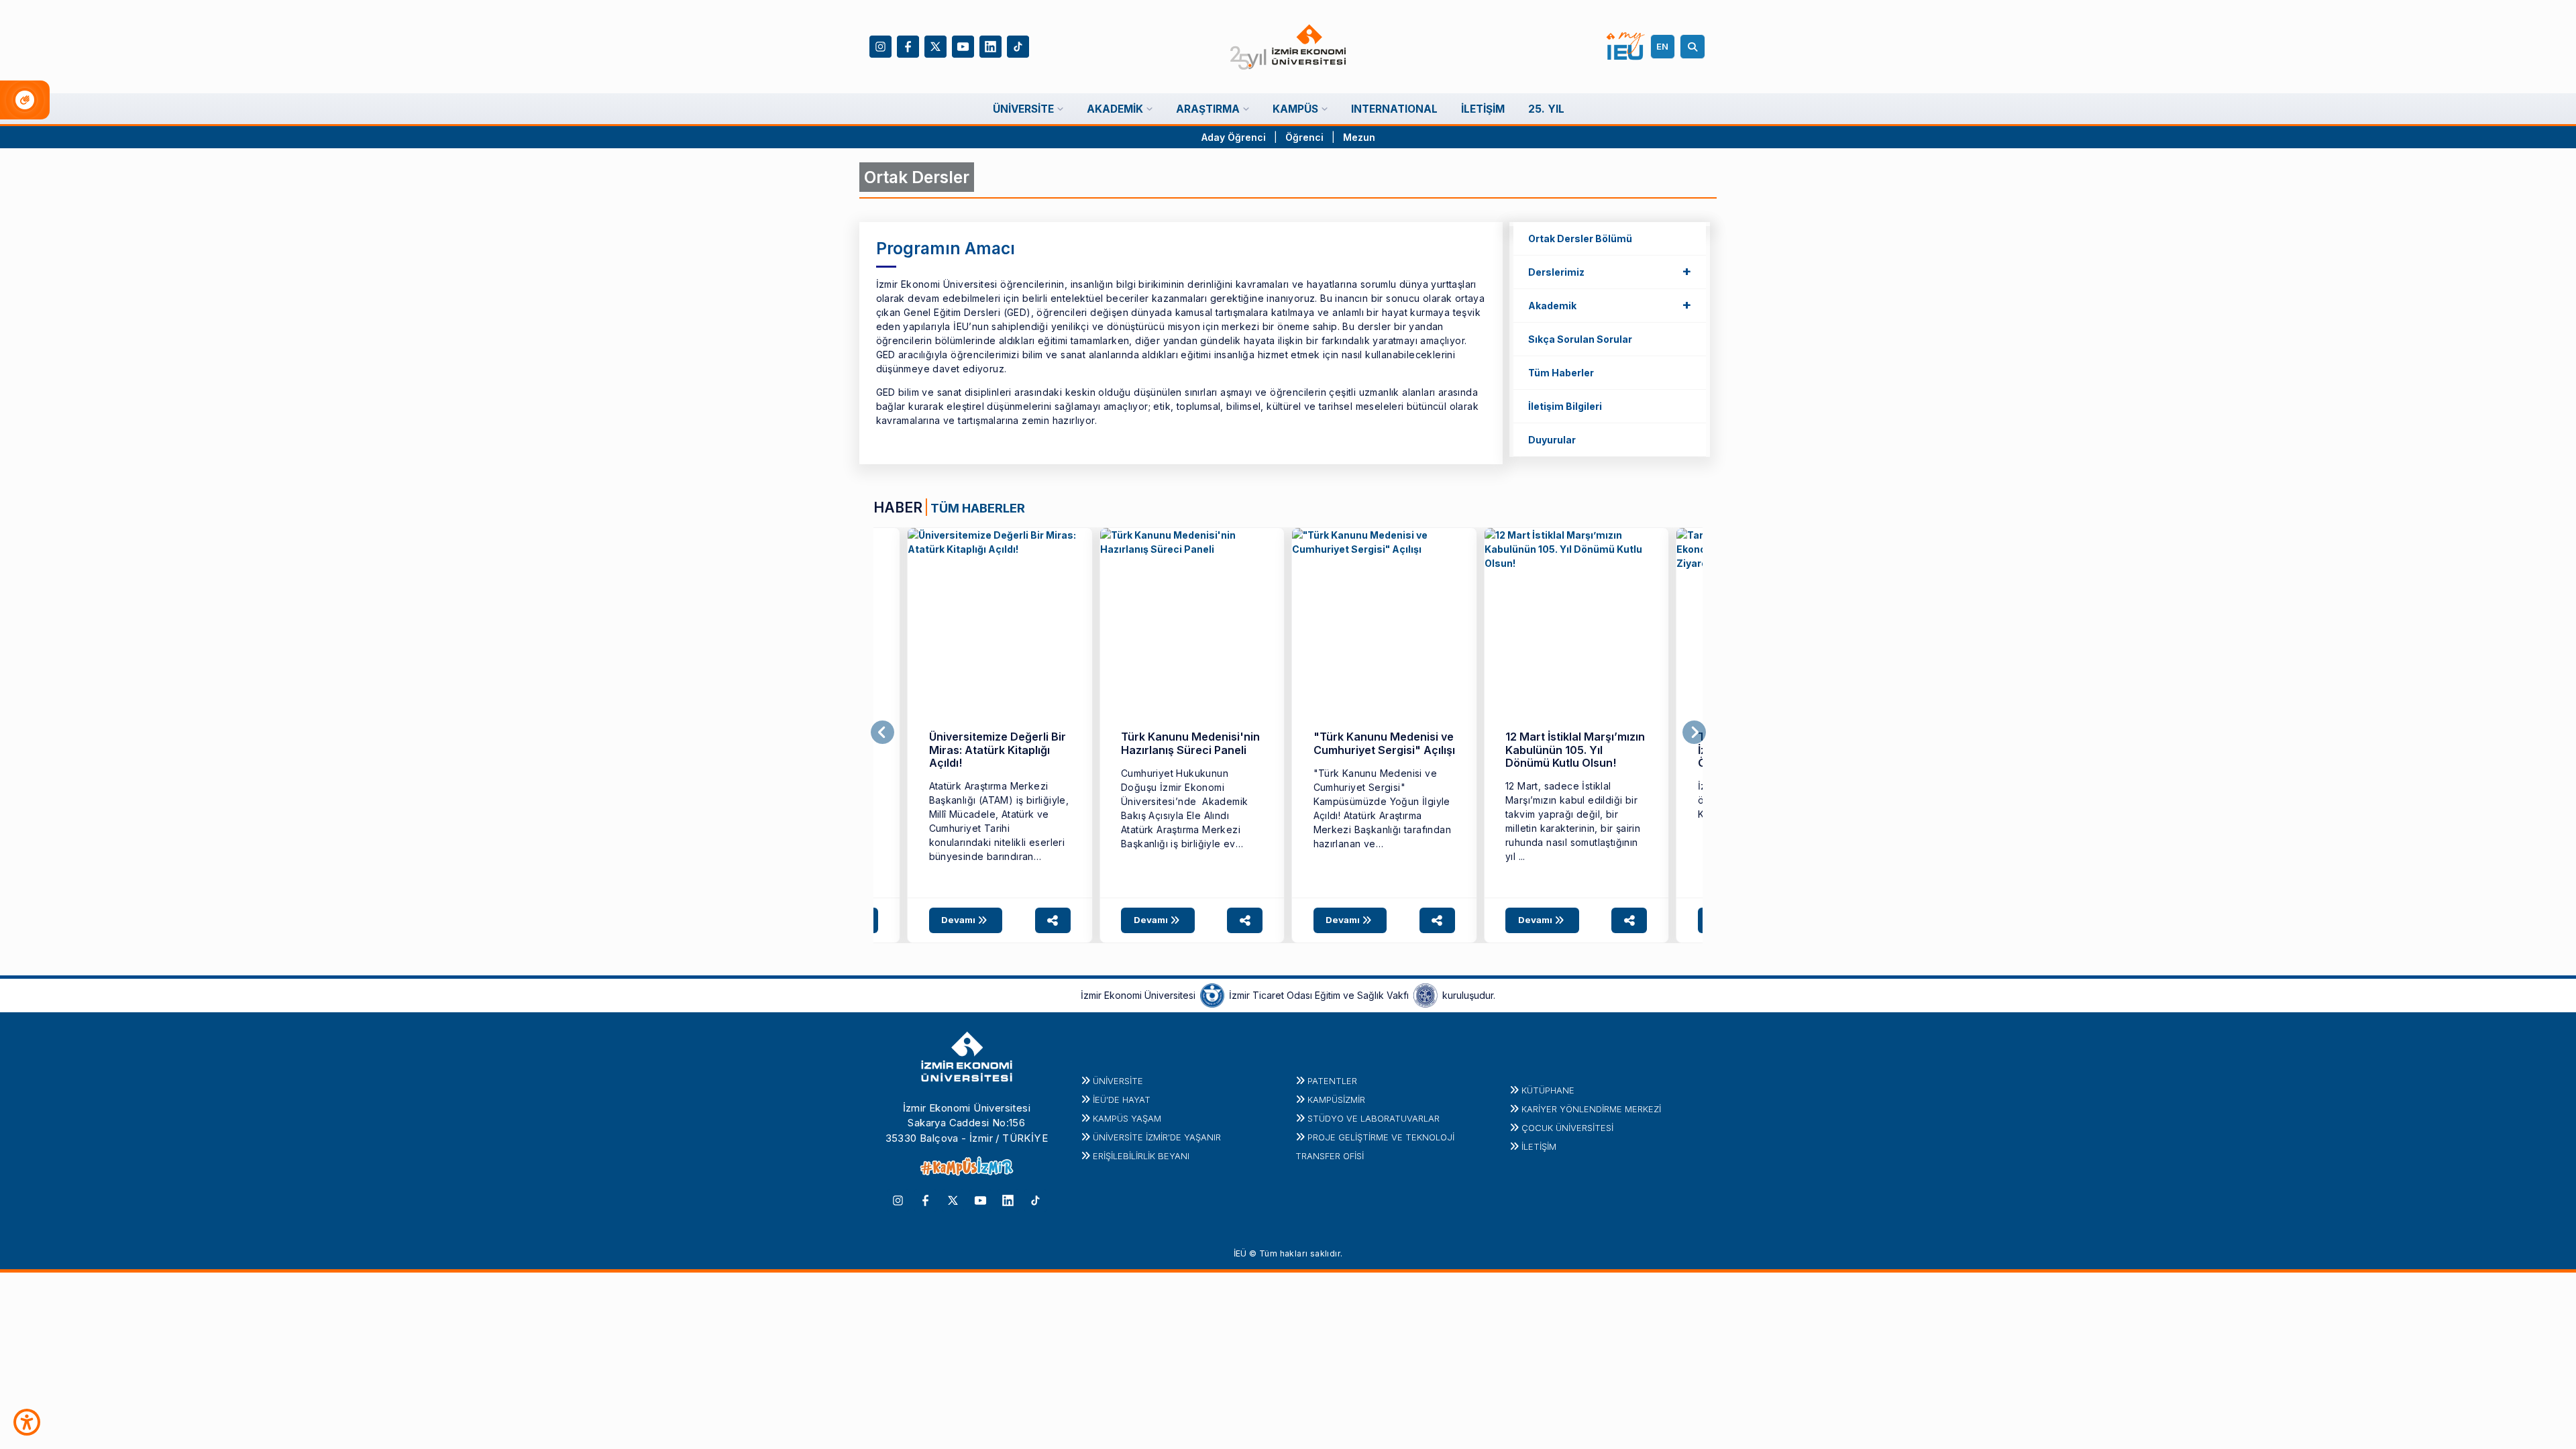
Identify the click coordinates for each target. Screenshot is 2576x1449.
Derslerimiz (1610, 271)
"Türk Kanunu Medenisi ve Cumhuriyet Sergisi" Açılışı (1384, 743)
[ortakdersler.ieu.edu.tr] (1000, 620)
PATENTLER (1332, 1081)
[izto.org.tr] (1212, 994)
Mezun (1359, 137)
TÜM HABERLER (978, 508)
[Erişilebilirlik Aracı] (27, 1422)
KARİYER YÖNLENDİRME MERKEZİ (1591, 1109)
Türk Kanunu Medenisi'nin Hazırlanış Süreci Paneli (1190, 743)
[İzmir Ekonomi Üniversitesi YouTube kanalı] (963, 45)
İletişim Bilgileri (1565, 406)
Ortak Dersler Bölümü (1580, 238)
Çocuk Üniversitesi (1567, 1128)
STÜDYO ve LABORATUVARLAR (1374, 1118)
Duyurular (1552, 440)
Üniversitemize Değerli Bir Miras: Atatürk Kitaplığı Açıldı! (998, 750)
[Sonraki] (1694, 733)
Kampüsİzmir (1336, 1099)
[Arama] (1695, 47)
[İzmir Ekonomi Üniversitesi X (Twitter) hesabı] (935, 45)
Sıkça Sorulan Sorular (1580, 339)
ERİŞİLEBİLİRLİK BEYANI (1141, 1156)
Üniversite (1118, 1081)
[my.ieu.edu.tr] (1626, 46)
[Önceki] (882, 733)
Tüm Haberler (1561, 373)
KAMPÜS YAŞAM (1127, 1118)
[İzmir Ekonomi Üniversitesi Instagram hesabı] (880, 45)
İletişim (1539, 1146)
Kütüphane (1548, 1090)
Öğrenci (1306, 137)
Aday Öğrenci (1234, 137)
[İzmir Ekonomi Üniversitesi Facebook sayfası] (908, 45)
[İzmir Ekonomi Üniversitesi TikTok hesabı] (1018, 45)
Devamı (959, 920)
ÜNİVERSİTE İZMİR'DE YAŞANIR (1157, 1137)
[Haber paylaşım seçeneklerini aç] (1053, 920)
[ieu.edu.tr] (1288, 47)
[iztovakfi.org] (1426, 994)
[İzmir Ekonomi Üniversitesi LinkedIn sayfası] (990, 45)
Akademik (1610, 305)
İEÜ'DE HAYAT (1122, 1099)
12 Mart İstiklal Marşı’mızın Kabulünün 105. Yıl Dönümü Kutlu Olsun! (1575, 750)
